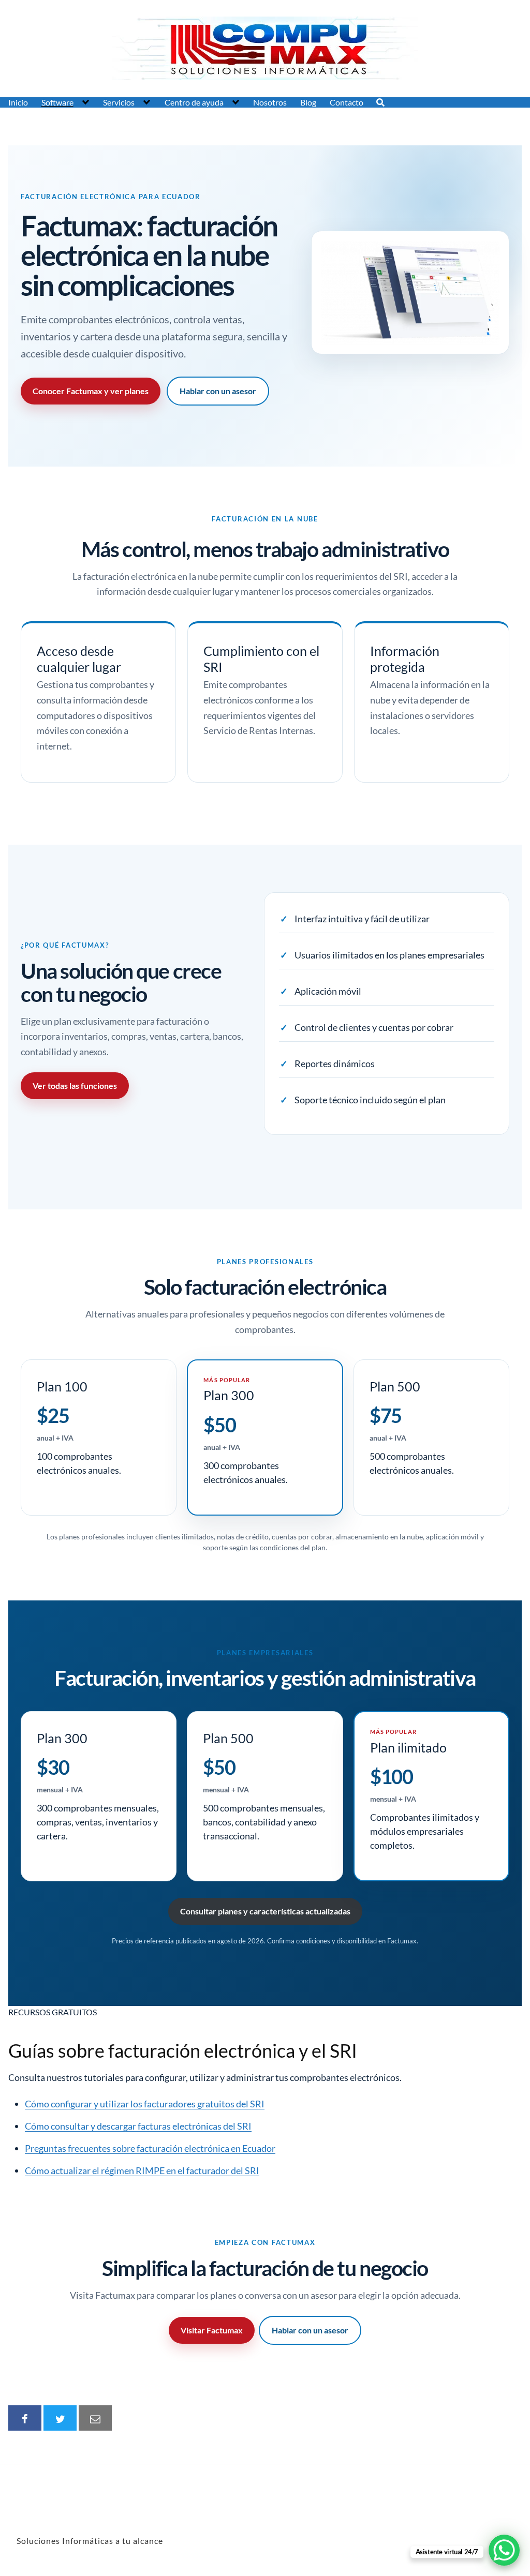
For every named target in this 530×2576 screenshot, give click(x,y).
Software (57, 102)
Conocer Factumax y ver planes (91, 391)
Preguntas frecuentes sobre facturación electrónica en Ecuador (150, 2148)
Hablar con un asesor (218, 391)
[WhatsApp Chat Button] (504, 2550)
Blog (308, 102)
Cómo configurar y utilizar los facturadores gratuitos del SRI (145, 2104)
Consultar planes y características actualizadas (265, 1911)
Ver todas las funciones (75, 1085)
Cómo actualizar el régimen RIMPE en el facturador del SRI (142, 2170)
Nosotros (270, 102)
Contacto (347, 102)
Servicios (119, 102)
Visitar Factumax (212, 2330)
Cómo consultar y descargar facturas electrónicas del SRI (138, 2126)
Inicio (18, 102)
